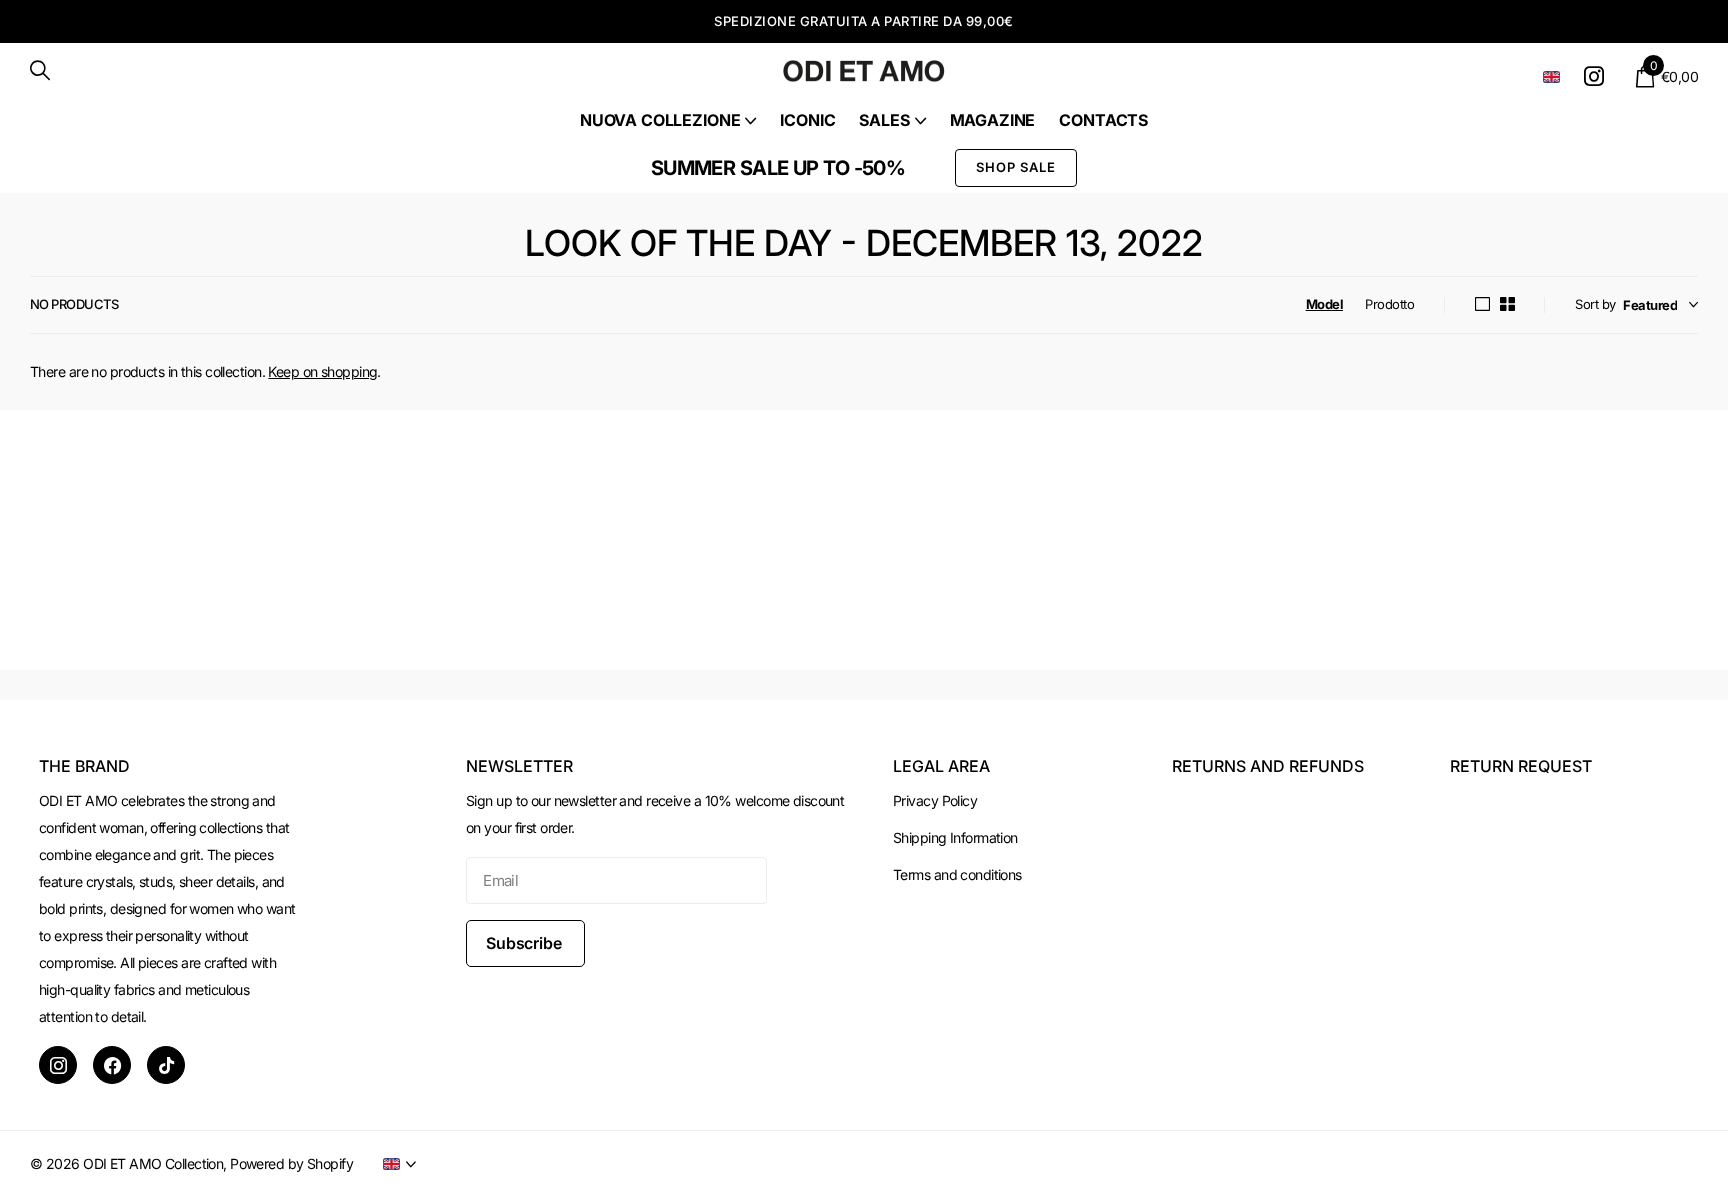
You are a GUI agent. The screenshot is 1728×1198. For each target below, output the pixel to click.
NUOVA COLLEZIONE (660, 120)
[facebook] (112, 1065)
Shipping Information (955, 837)
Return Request (1521, 766)
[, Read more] (1597, 76)
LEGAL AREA (941, 766)
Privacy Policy (935, 800)
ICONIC (807, 120)
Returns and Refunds (1268, 766)
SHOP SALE (1016, 167)
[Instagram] (58, 1065)
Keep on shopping (322, 371)
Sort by (1595, 304)
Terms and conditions (957, 874)
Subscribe (525, 943)
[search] (40, 70)
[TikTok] (166, 1065)
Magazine (993, 120)
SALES (884, 120)
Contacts (1103, 120)
